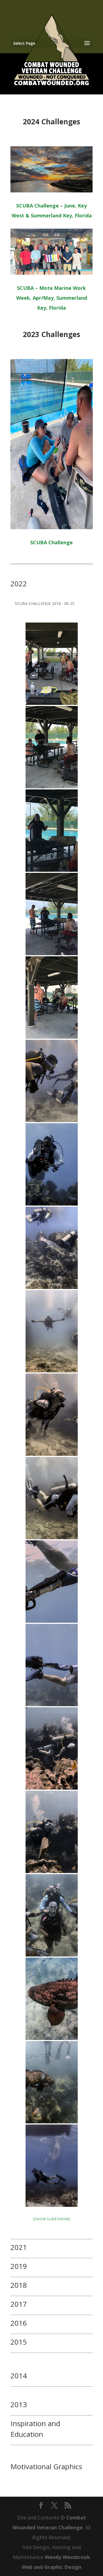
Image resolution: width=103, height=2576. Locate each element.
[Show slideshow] (52, 2219)
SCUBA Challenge (51, 542)
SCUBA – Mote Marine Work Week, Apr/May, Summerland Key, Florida (52, 298)
